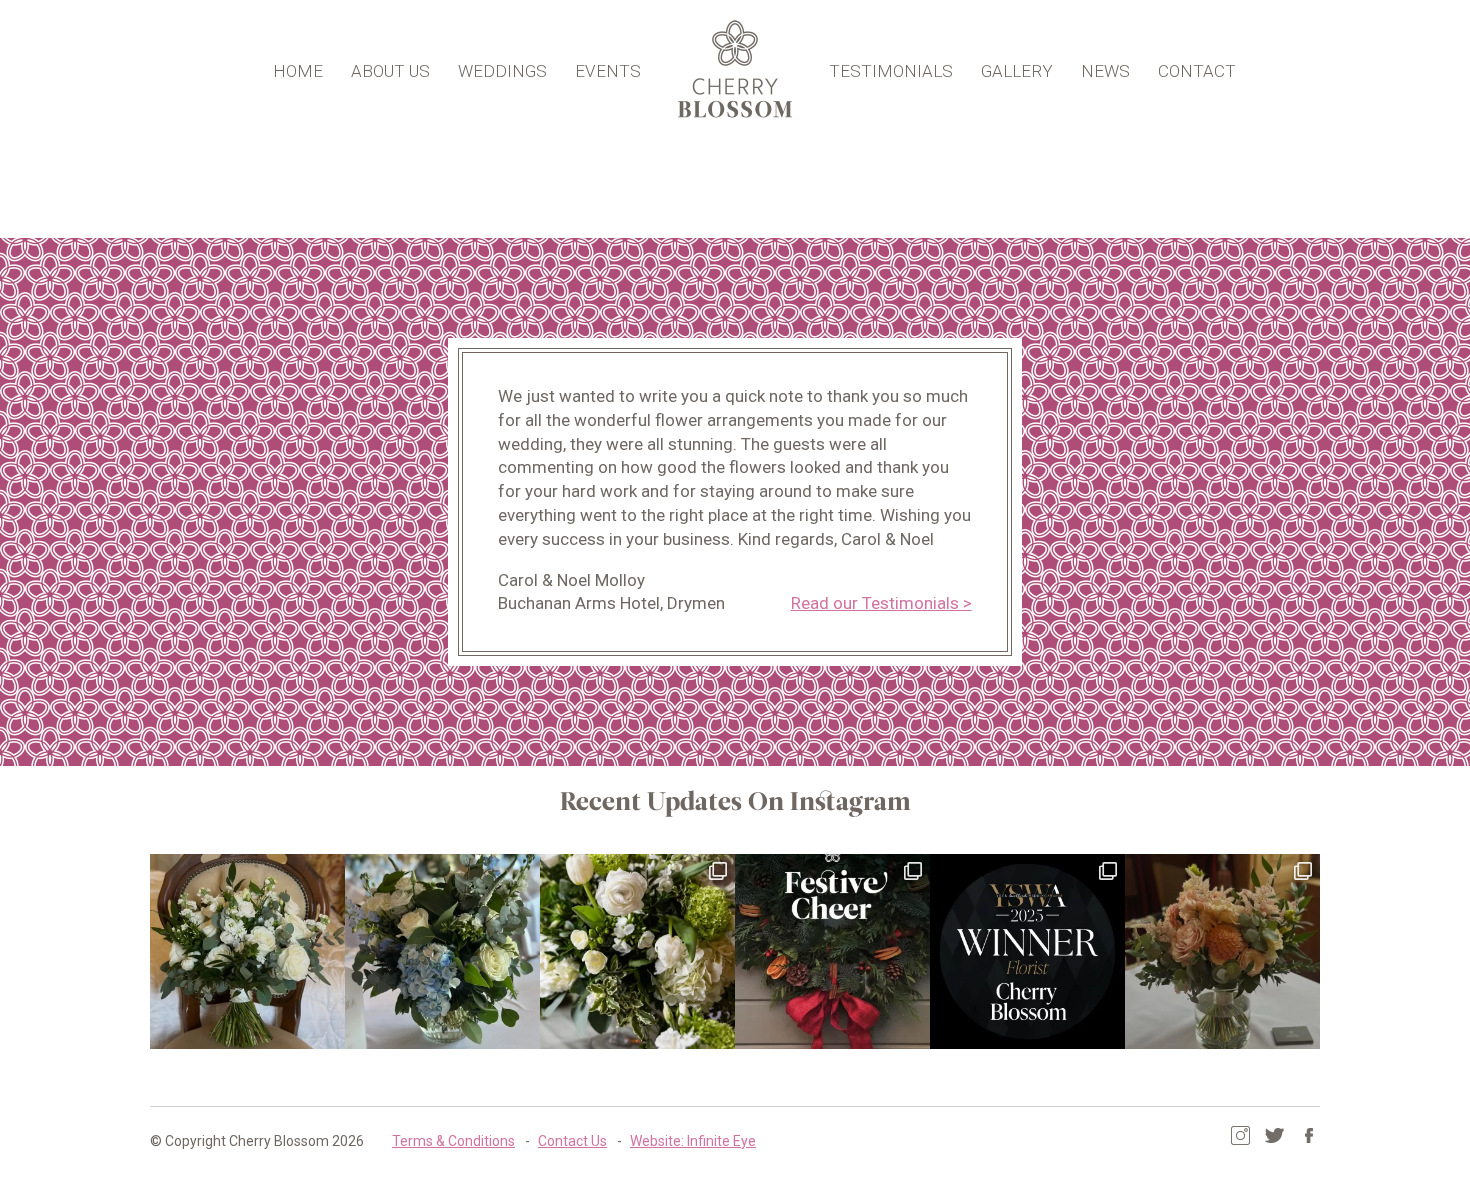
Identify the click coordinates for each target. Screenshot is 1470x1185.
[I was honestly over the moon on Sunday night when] (1027, 951)
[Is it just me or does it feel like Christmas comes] (832, 951)
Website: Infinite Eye (693, 1141)
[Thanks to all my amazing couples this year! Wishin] (637, 951)
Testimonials (891, 71)
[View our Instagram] (1240, 1135)
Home (298, 71)
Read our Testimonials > (881, 603)
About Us (390, 71)
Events (608, 71)
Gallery (1017, 71)
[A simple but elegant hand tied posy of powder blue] (442, 951)
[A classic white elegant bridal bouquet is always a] (247, 951)
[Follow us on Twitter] (1274, 1135)
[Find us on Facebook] (1308, 1135)
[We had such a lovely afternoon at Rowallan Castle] (1222, 951)
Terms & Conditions (453, 1141)
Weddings (502, 71)
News (1105, 71)
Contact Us (572, 1141)
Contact (1197, 71)
